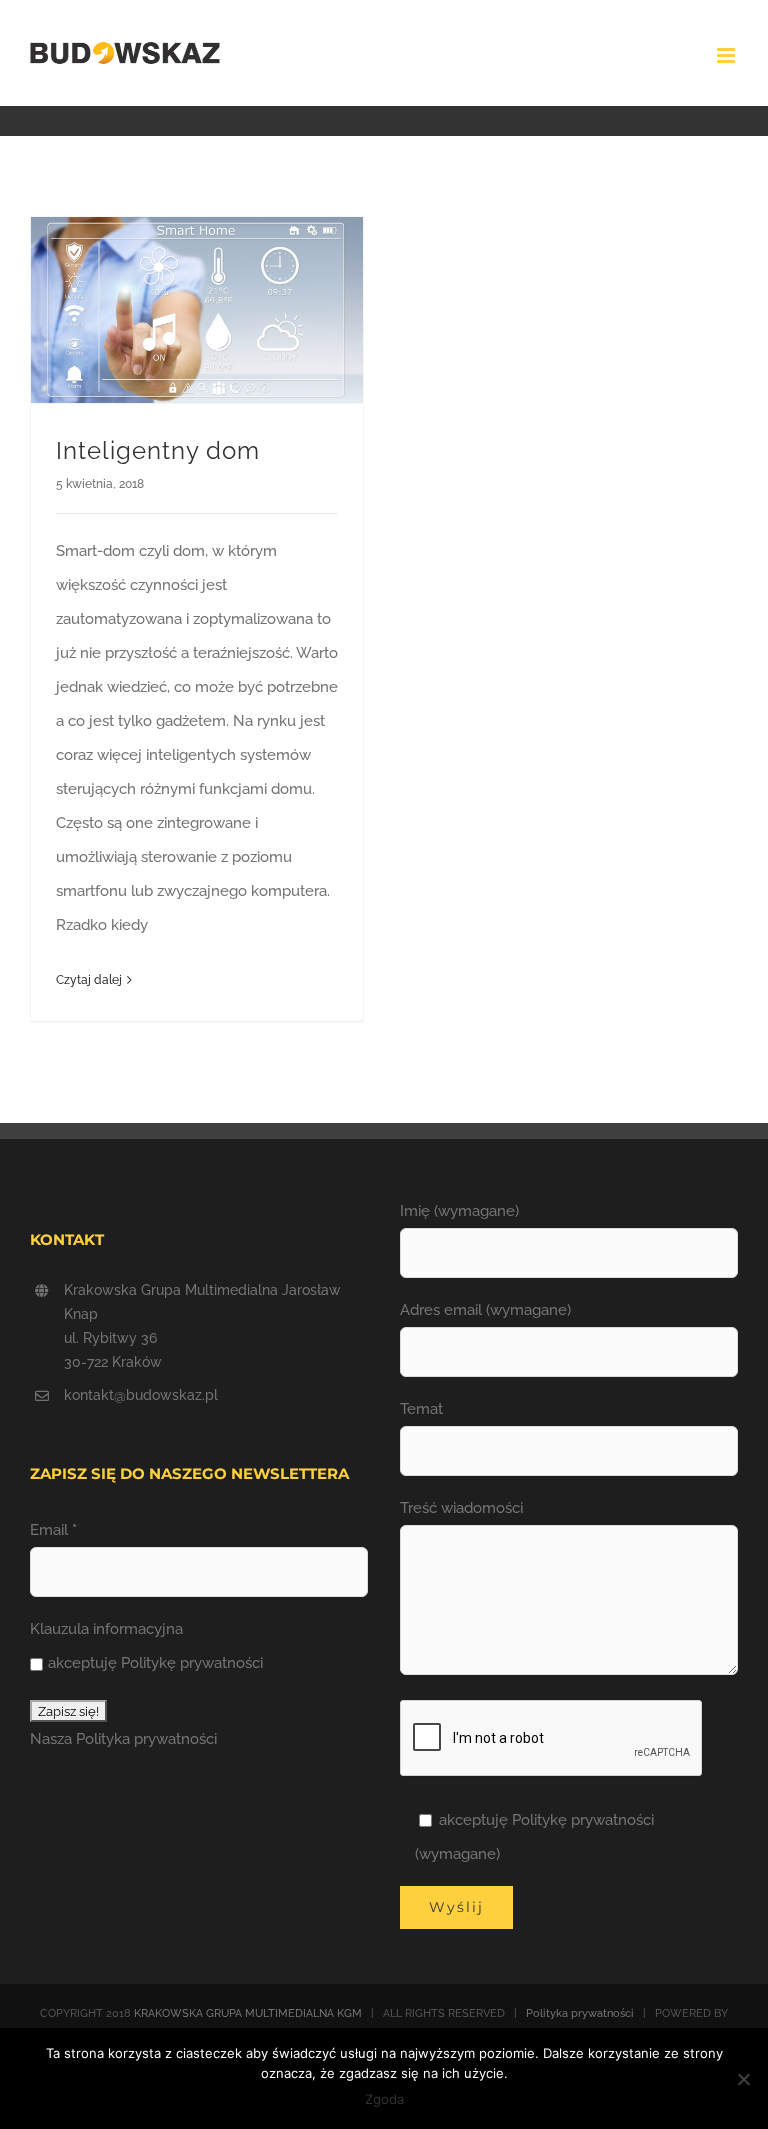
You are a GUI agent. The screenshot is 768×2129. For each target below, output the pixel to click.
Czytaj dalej (89, 980)
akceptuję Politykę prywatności (155, 1663)
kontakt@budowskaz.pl (141, 1395)
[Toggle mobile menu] (727, 55)
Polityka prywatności (146, 1739)
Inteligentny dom (158, 451)
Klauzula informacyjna (106, 1629)
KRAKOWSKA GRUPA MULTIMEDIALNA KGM (248, 2013)
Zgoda (384, 2099)
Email (53, 1530)
